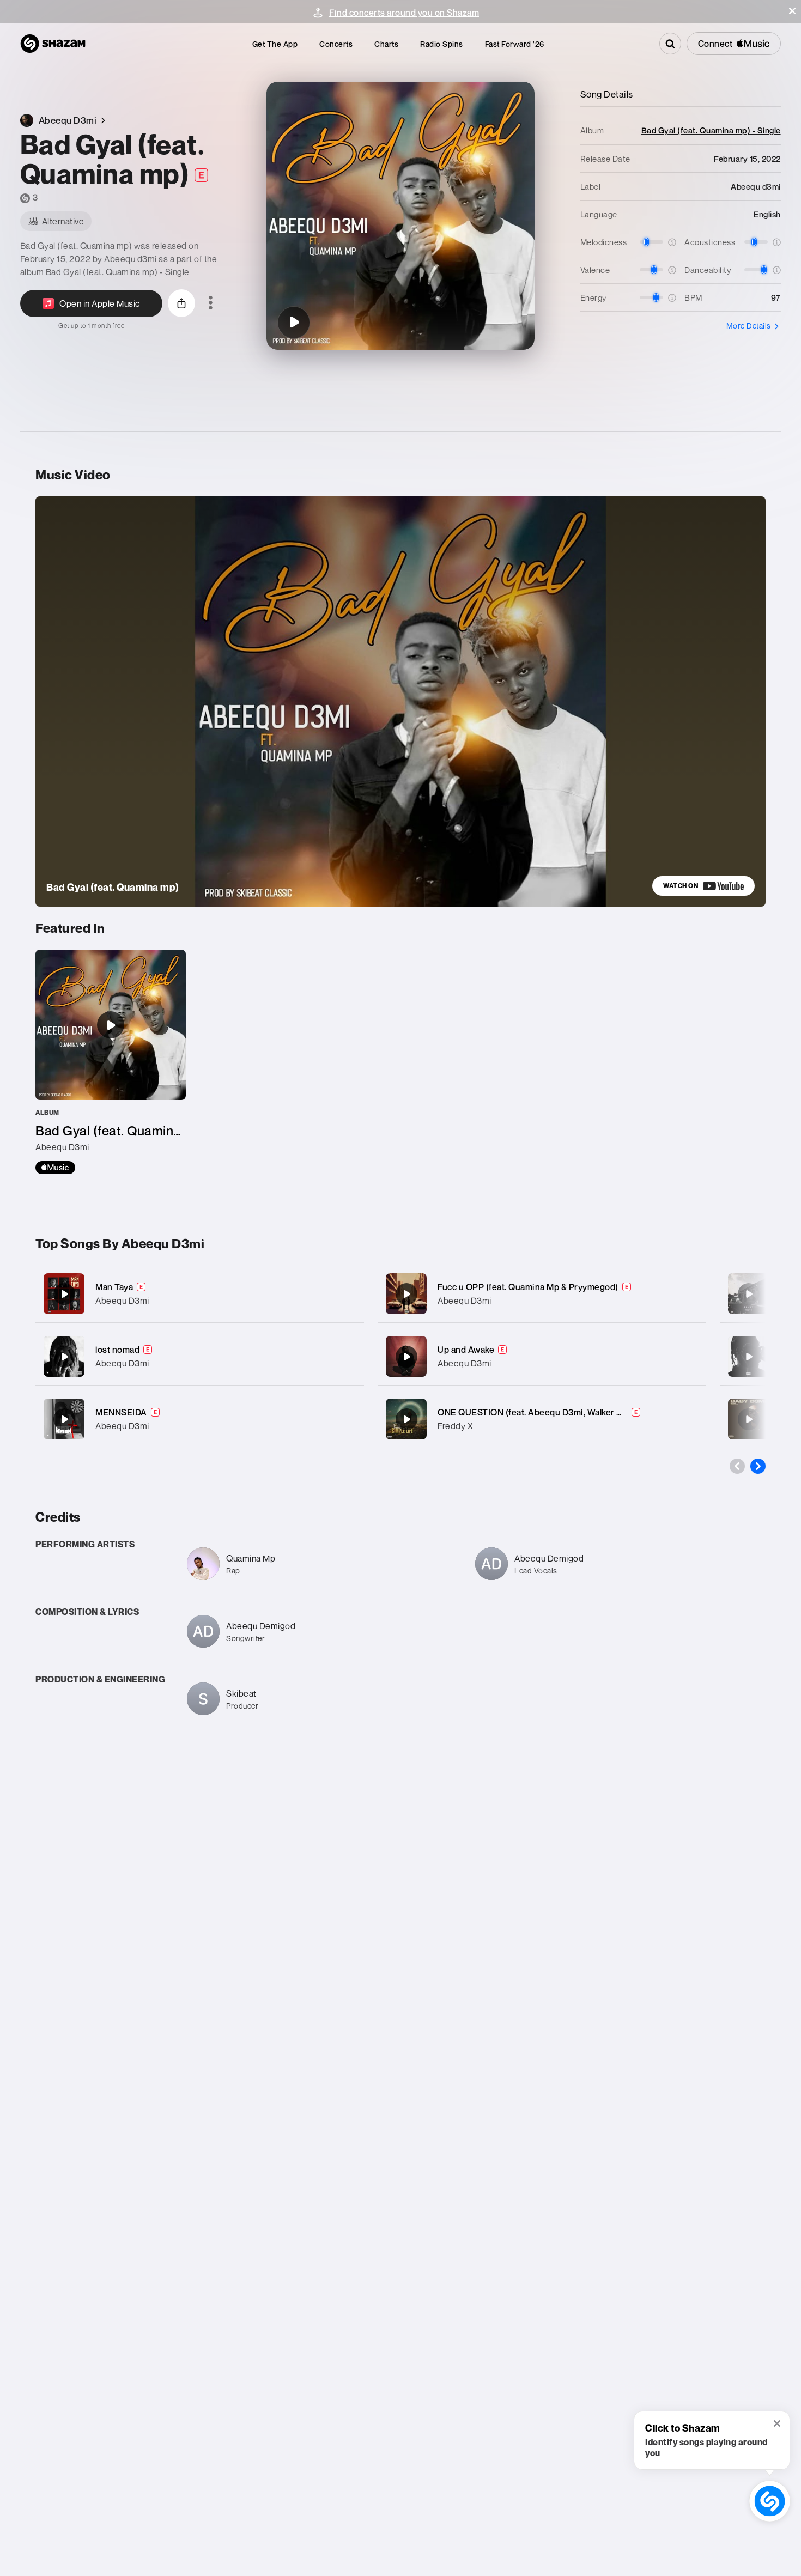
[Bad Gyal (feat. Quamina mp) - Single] (111, 1062)
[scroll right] (758, 1466)
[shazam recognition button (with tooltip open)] (769, 2501)
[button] (792, 11)
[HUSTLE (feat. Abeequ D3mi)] (749, 1294)
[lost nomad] (200, 1356)
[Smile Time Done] (749, 1419)
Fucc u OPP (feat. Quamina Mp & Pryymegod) (528, 1287)
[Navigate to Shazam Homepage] (53, 44)
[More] (345, 1294)
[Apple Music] (55, 1168)
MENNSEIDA (121, 1412)
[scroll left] (737, 1466)
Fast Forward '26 (515, 44)
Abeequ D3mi (122, 1301)
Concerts (336, 44)
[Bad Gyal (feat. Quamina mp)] (294, 323)
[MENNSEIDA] (200, 1419)
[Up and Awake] (542, 1356)
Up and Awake (466, 1350)
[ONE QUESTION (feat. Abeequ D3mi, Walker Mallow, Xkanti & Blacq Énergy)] (542, 1419)
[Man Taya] (200, 1294)
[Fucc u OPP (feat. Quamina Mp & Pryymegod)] (542, 1294)
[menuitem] (275, 44)
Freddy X (455, 1426)
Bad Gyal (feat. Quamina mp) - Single (118, 272)
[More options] (211, 303)
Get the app (275, 44)
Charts (386, 44)
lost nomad (117, 1350)
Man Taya (114, 1287)
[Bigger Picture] (749, 1357)
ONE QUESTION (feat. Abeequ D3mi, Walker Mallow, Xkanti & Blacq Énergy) (588, 1412)
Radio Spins (442, 44)
